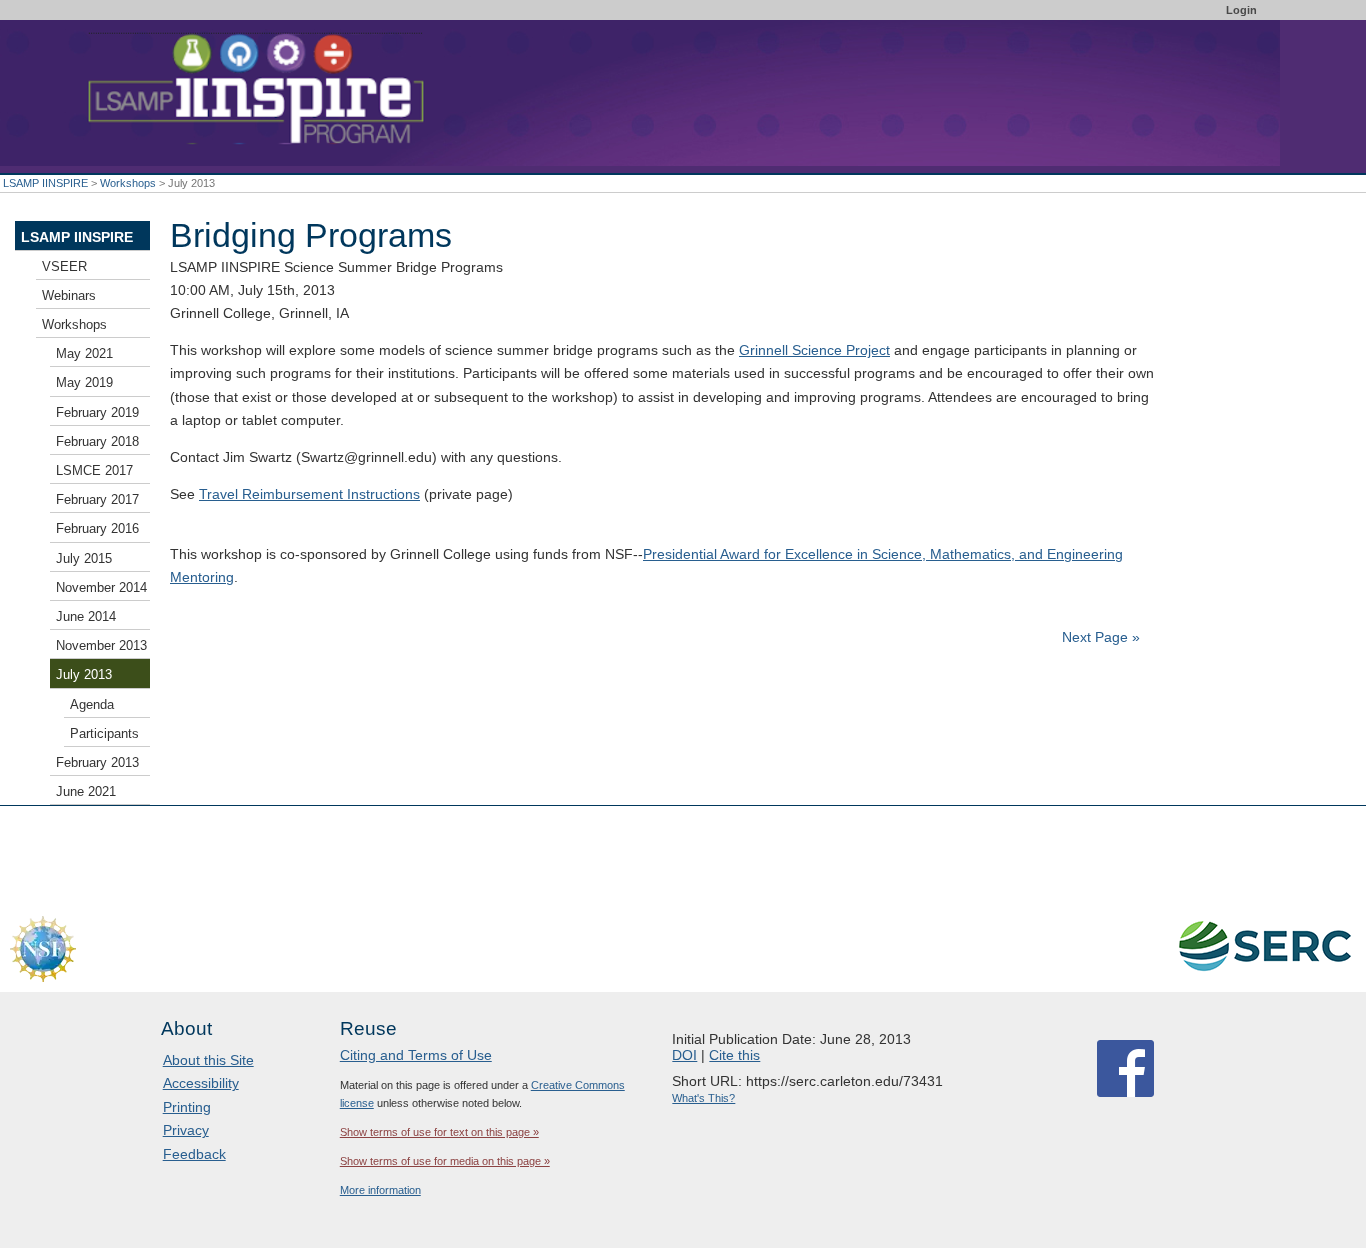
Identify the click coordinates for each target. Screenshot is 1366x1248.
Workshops (128, 183)
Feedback (194, 1154)
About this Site (208, 1060)
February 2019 (97, 413)
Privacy (186, 1130)
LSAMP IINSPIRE (45, 183)
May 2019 (84, 383)
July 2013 (84, 675)
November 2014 (101, 588)
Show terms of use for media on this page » (445, 1161)
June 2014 (86, 617)
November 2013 (101, 646)
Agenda (92, 705)
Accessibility (201, 1083)
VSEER (64, 267)
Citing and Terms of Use (416, 1055)
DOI (684, 1055)
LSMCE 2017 (94, 471)
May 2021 (84, 354)
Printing (187, 1107)
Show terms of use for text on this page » (439, 1132)
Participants (104, 734)
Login (1241, 10)
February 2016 (97, 529)
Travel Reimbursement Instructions (309, 494)
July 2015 (84, 559)
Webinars (69, 296)
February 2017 (97, 500)
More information (380, 1190)
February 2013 (97, 763)
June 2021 (86, 792)
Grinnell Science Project (814, 350)
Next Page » (1099, 637)
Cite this (734, 1055)
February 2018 (97, 442)
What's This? (703, 1098)
